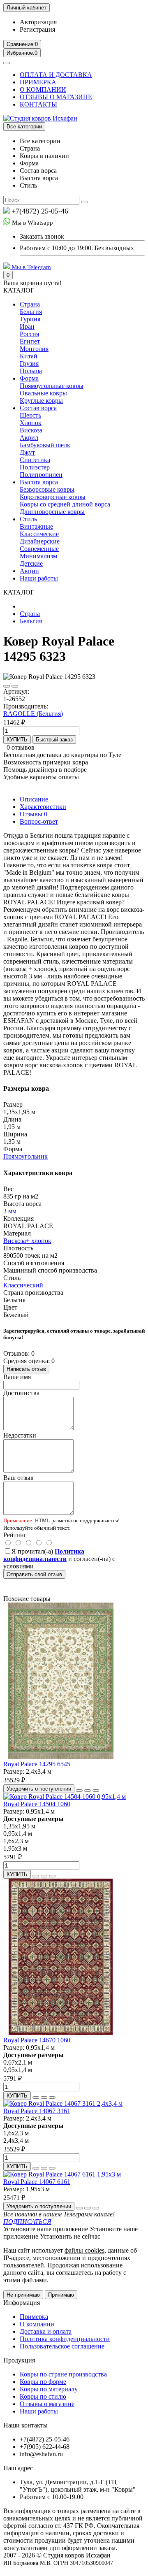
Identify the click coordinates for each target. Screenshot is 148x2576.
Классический (23, 1285)
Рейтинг (15, 1535)
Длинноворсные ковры (52, 512)
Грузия (29, 364)
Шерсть (30, 415)
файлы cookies (84, 2250)
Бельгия (31, 312)
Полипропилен (41, 475)
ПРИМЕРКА (38, 82)
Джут (27, 452)
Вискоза (31, 430)
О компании (37, 2324)
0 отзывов (21, 747)
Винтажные (36, 526)
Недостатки (20, 1435)
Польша (31, 371)
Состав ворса (38, 408)
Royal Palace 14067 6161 (37, 2182)
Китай (29, 356)
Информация (22, 2303)
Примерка (34, 2317)
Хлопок (31, 423)
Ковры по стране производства (63, 2374)
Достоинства (21, 1393)
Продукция (19, 2360)
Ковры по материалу (49, 2389)
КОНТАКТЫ (38, 104)
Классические (39, 534)
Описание (34, 799)
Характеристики (43, 807)
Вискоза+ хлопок (27, 1241)
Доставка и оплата (46, 2331)
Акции (29, 571)
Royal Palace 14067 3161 (37, 2111)
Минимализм (38, 556)
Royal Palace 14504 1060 (37, 1804)
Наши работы (39, 578)
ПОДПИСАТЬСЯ (27, 2222)
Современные (39, 549)
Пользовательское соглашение (62, 2346)
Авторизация (38, 22)
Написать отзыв (26, 1369)
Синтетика (35, 460)
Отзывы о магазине (47, 2404)
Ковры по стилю (43, 2396)
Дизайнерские (40, 541)
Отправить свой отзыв (34, 1574)
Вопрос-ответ (39, 821)
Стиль (28, 519)
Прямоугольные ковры (52, 386)
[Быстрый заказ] (79, 1791)
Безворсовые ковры (47, 489)
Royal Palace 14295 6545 (37, 1764)
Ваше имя (17, 1377)
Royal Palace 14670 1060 (37, 2040)
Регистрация (37, 29)
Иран (27, 326)
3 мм (10, 1211)
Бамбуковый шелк (45, 445)
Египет (30, 341)
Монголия (34, 349)
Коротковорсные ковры (53, 497)
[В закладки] (7, 686)
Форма (29, 378)
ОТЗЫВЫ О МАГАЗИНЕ (56, 97)
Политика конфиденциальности (65, 2339)
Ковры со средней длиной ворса (65, 504)
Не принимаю (23, 2295)
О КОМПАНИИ (43, 89)
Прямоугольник (25, 1156)
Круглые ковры (41, 401)
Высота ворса (39, 482)
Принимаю (61, 2295)
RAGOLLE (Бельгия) (33, 714)
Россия (29, 334)
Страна (30, 304)
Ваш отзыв (18, 1478)
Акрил (29, 438)
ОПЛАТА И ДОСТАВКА (56, 75)
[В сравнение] (15, 686)
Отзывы (34, 814)
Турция (30, 319)
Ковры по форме (43, 2382)
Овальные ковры (43, 393)
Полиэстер (35, 467)
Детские (31, 563)
